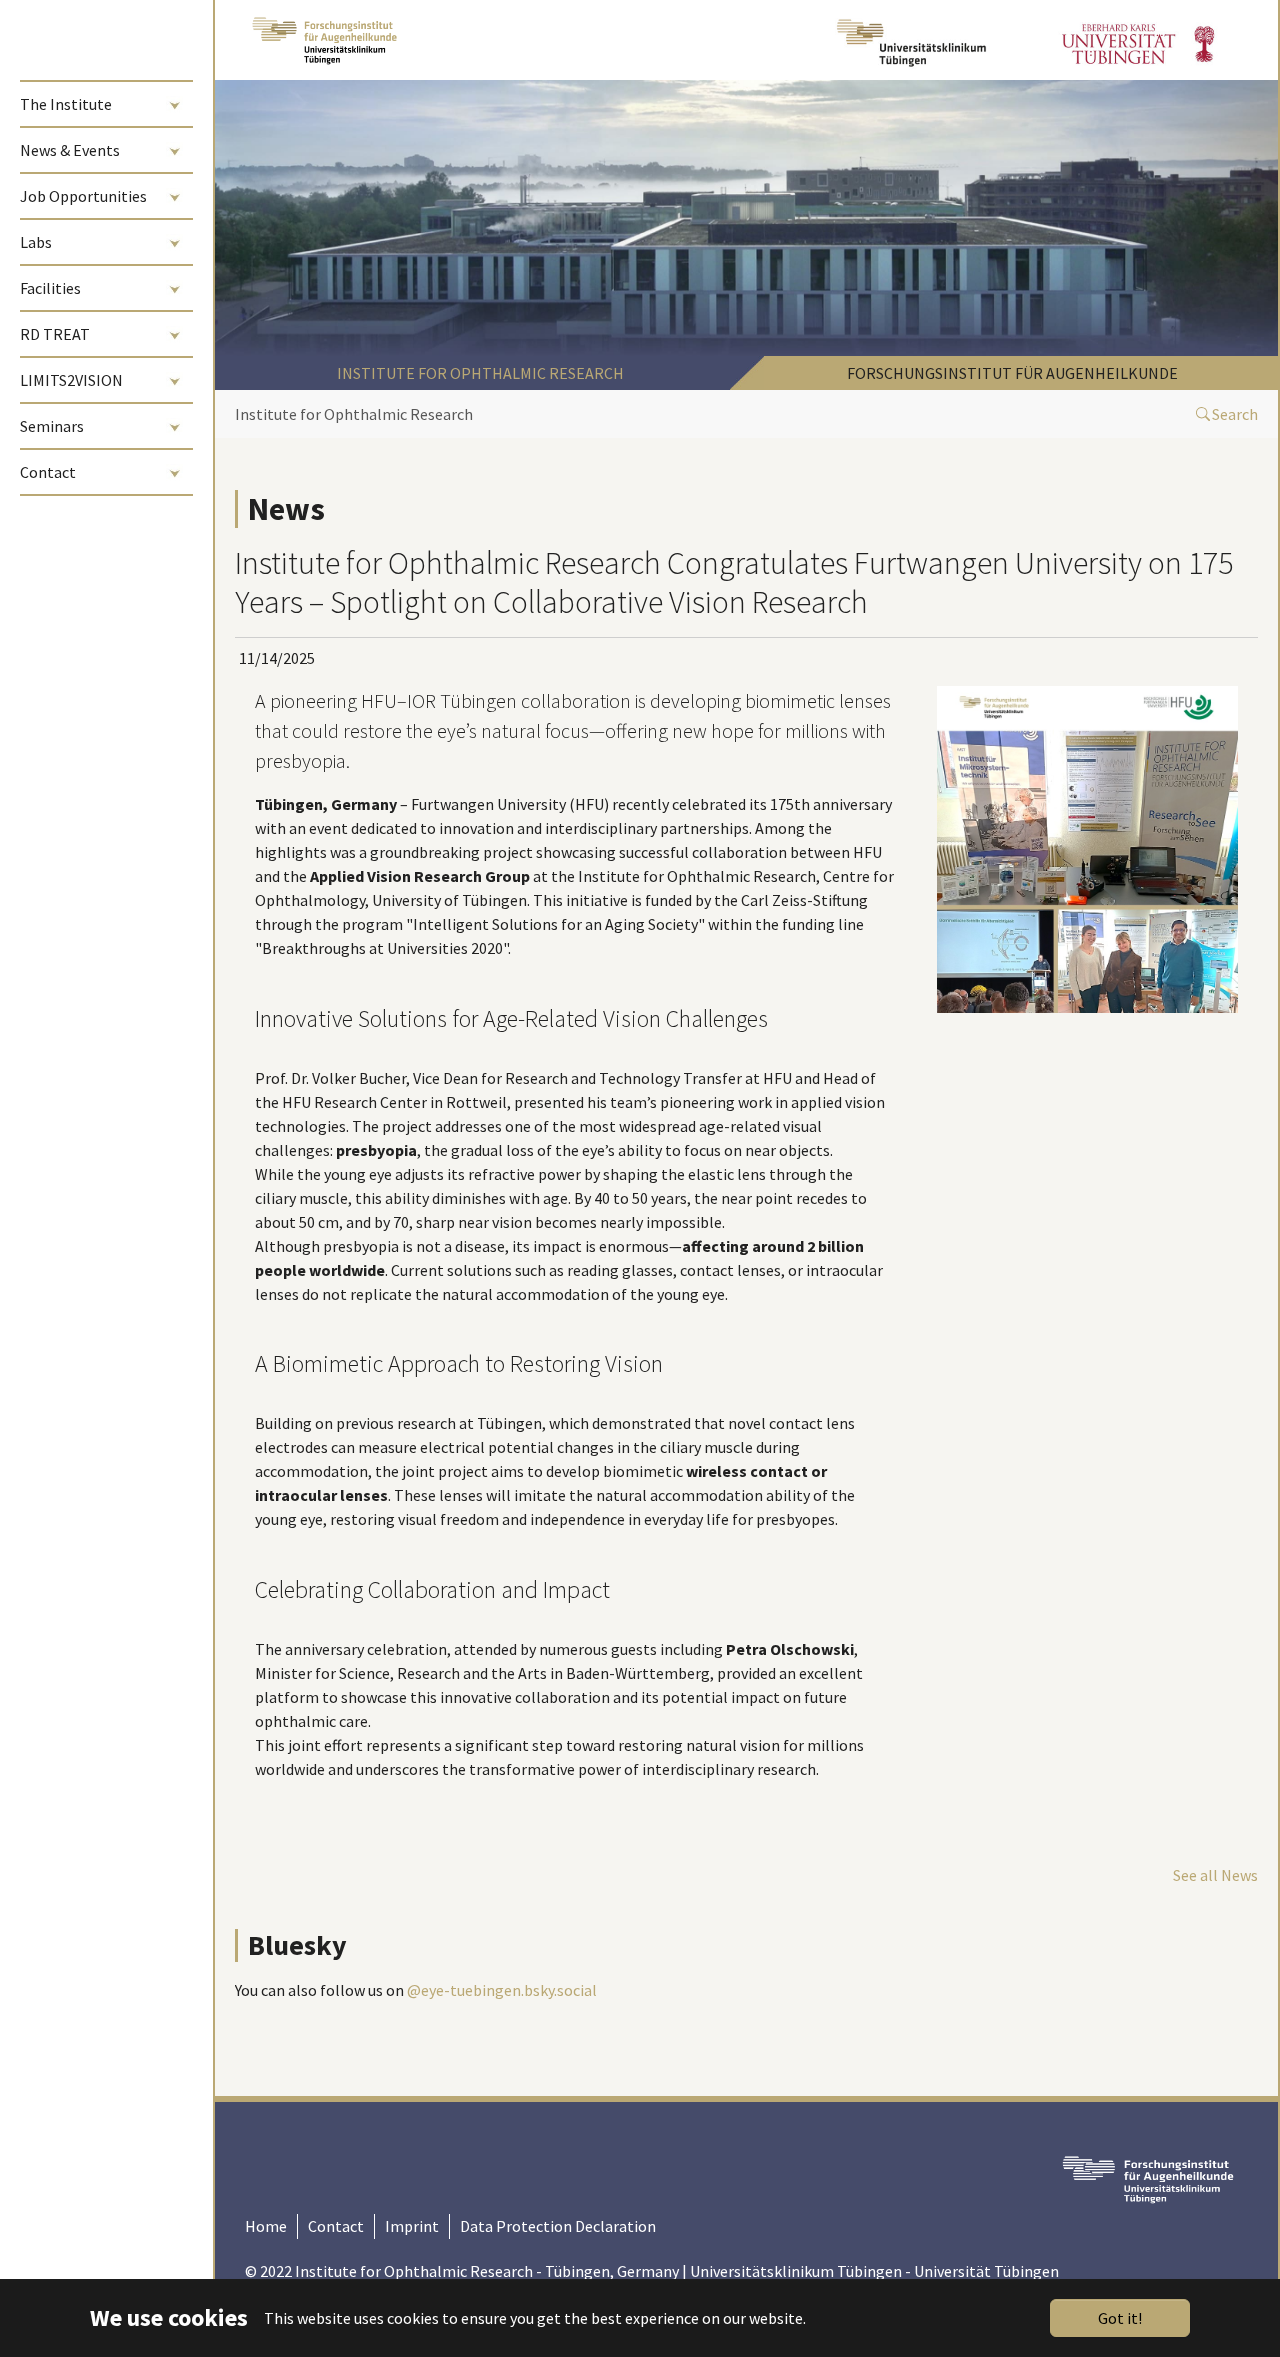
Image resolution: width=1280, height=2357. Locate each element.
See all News (1215, 1875)
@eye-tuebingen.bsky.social (502, 1990)
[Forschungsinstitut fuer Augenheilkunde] (324, 40)
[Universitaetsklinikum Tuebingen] (914, 40)
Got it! (1120, 2318)
